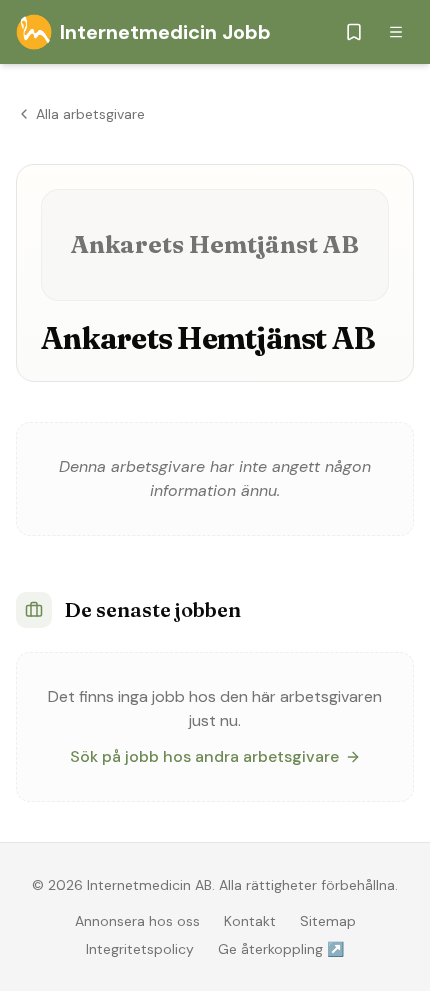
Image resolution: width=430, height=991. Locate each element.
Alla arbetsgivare (90, 114)
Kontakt (250, 921)
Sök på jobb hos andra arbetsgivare (204, 756)
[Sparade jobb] (354, 32)
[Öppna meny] (396, 32)
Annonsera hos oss (137, 921)
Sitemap (328, 921)
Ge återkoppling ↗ (281, 949)
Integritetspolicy (140, 949)
